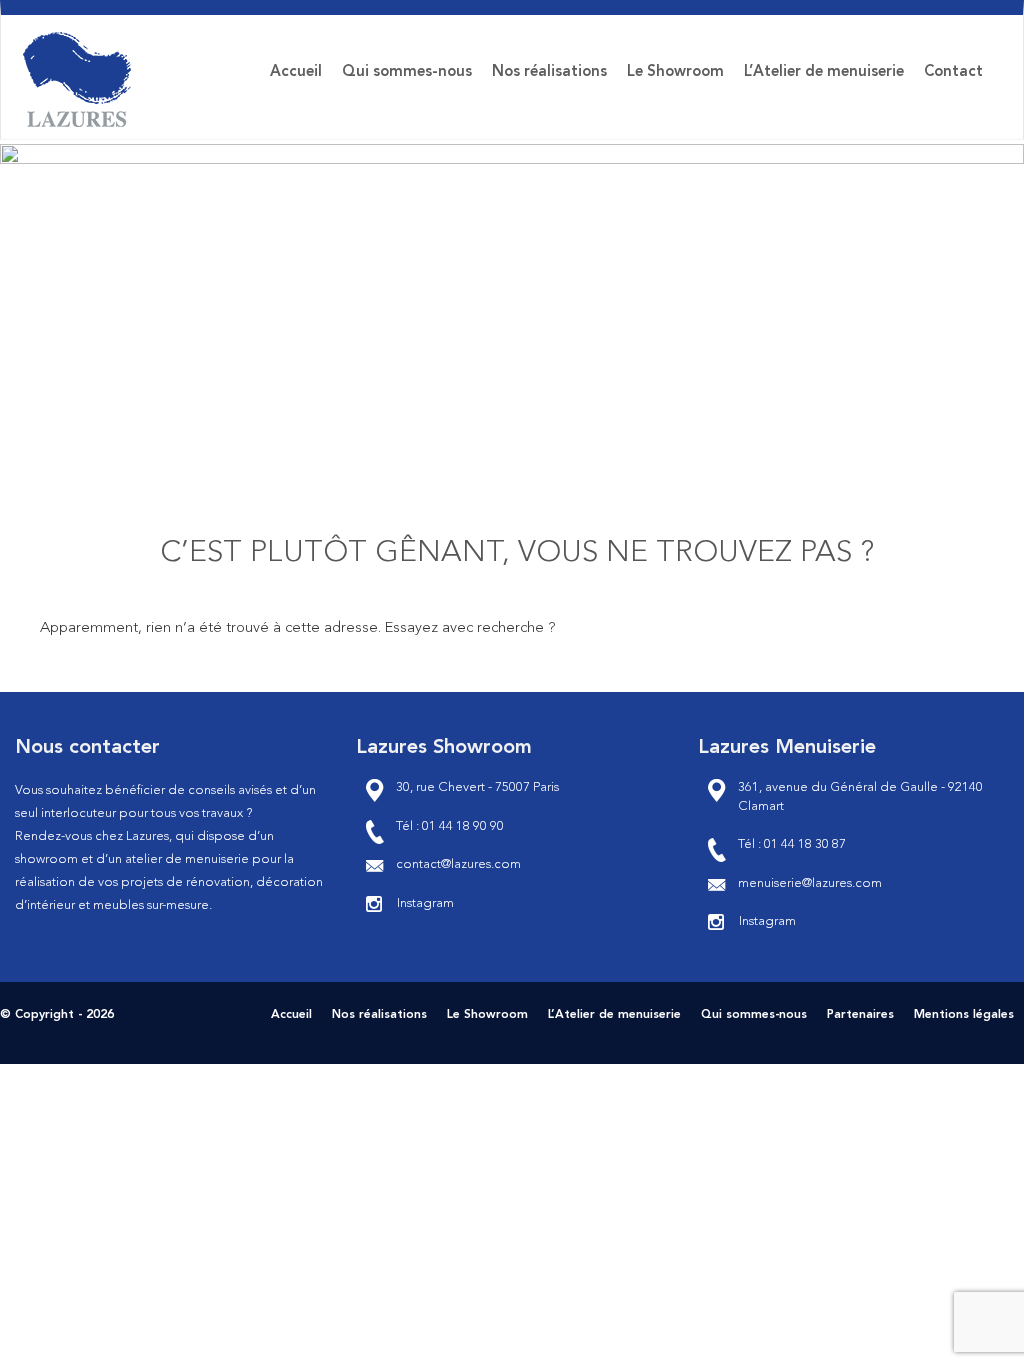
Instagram (425, 903)
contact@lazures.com (458, 864)
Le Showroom (675, 72)
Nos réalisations (549, 72)
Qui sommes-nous (407, 72)
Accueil (296, 72)
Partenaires (860, 1015)
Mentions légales (964, 1015)
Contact (953, 72)
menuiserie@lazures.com (810, 883)
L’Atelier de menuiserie (824, 72)
